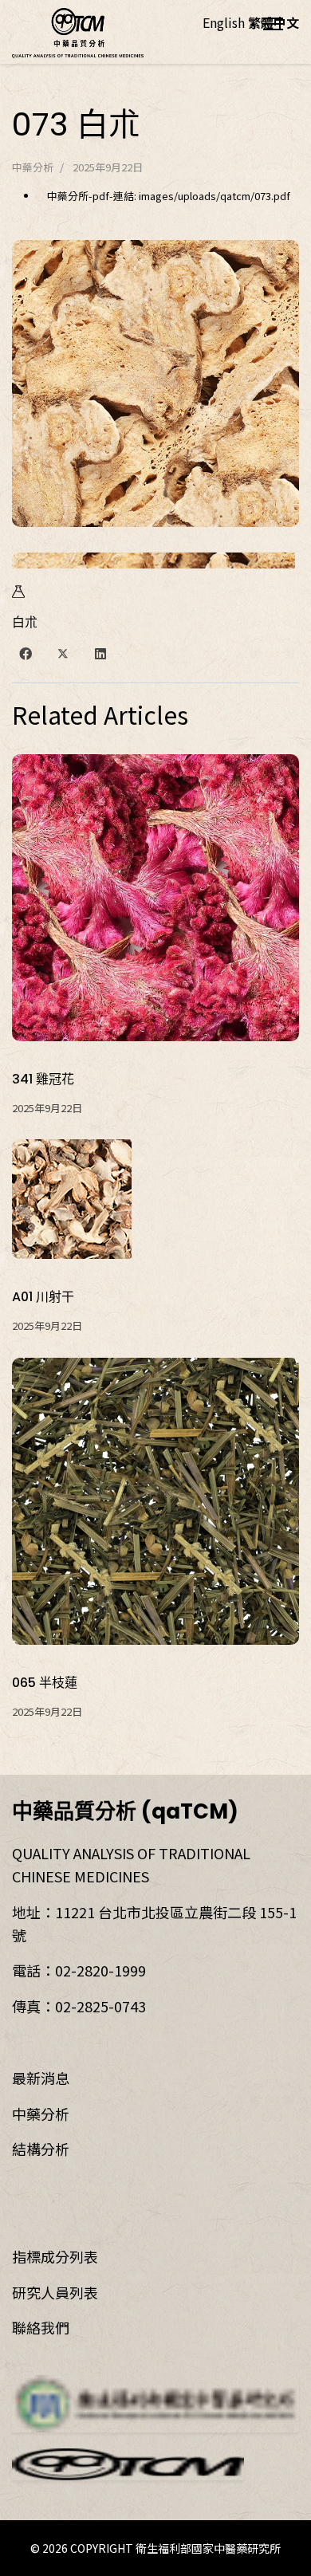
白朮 (25, 622)
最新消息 (41, 2078)
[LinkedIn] (100, 653)
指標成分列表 (55, 2256)
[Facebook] (26, 653)
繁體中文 (274, 22)
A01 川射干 (43, 1297)
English (224, 22)
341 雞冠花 (43, 1079)
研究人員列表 (55, 2292)
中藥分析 (33, 167)
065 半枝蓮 (45, 1683)
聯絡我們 (41, 2327)
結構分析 (41, 2149)
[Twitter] (63, 653)
